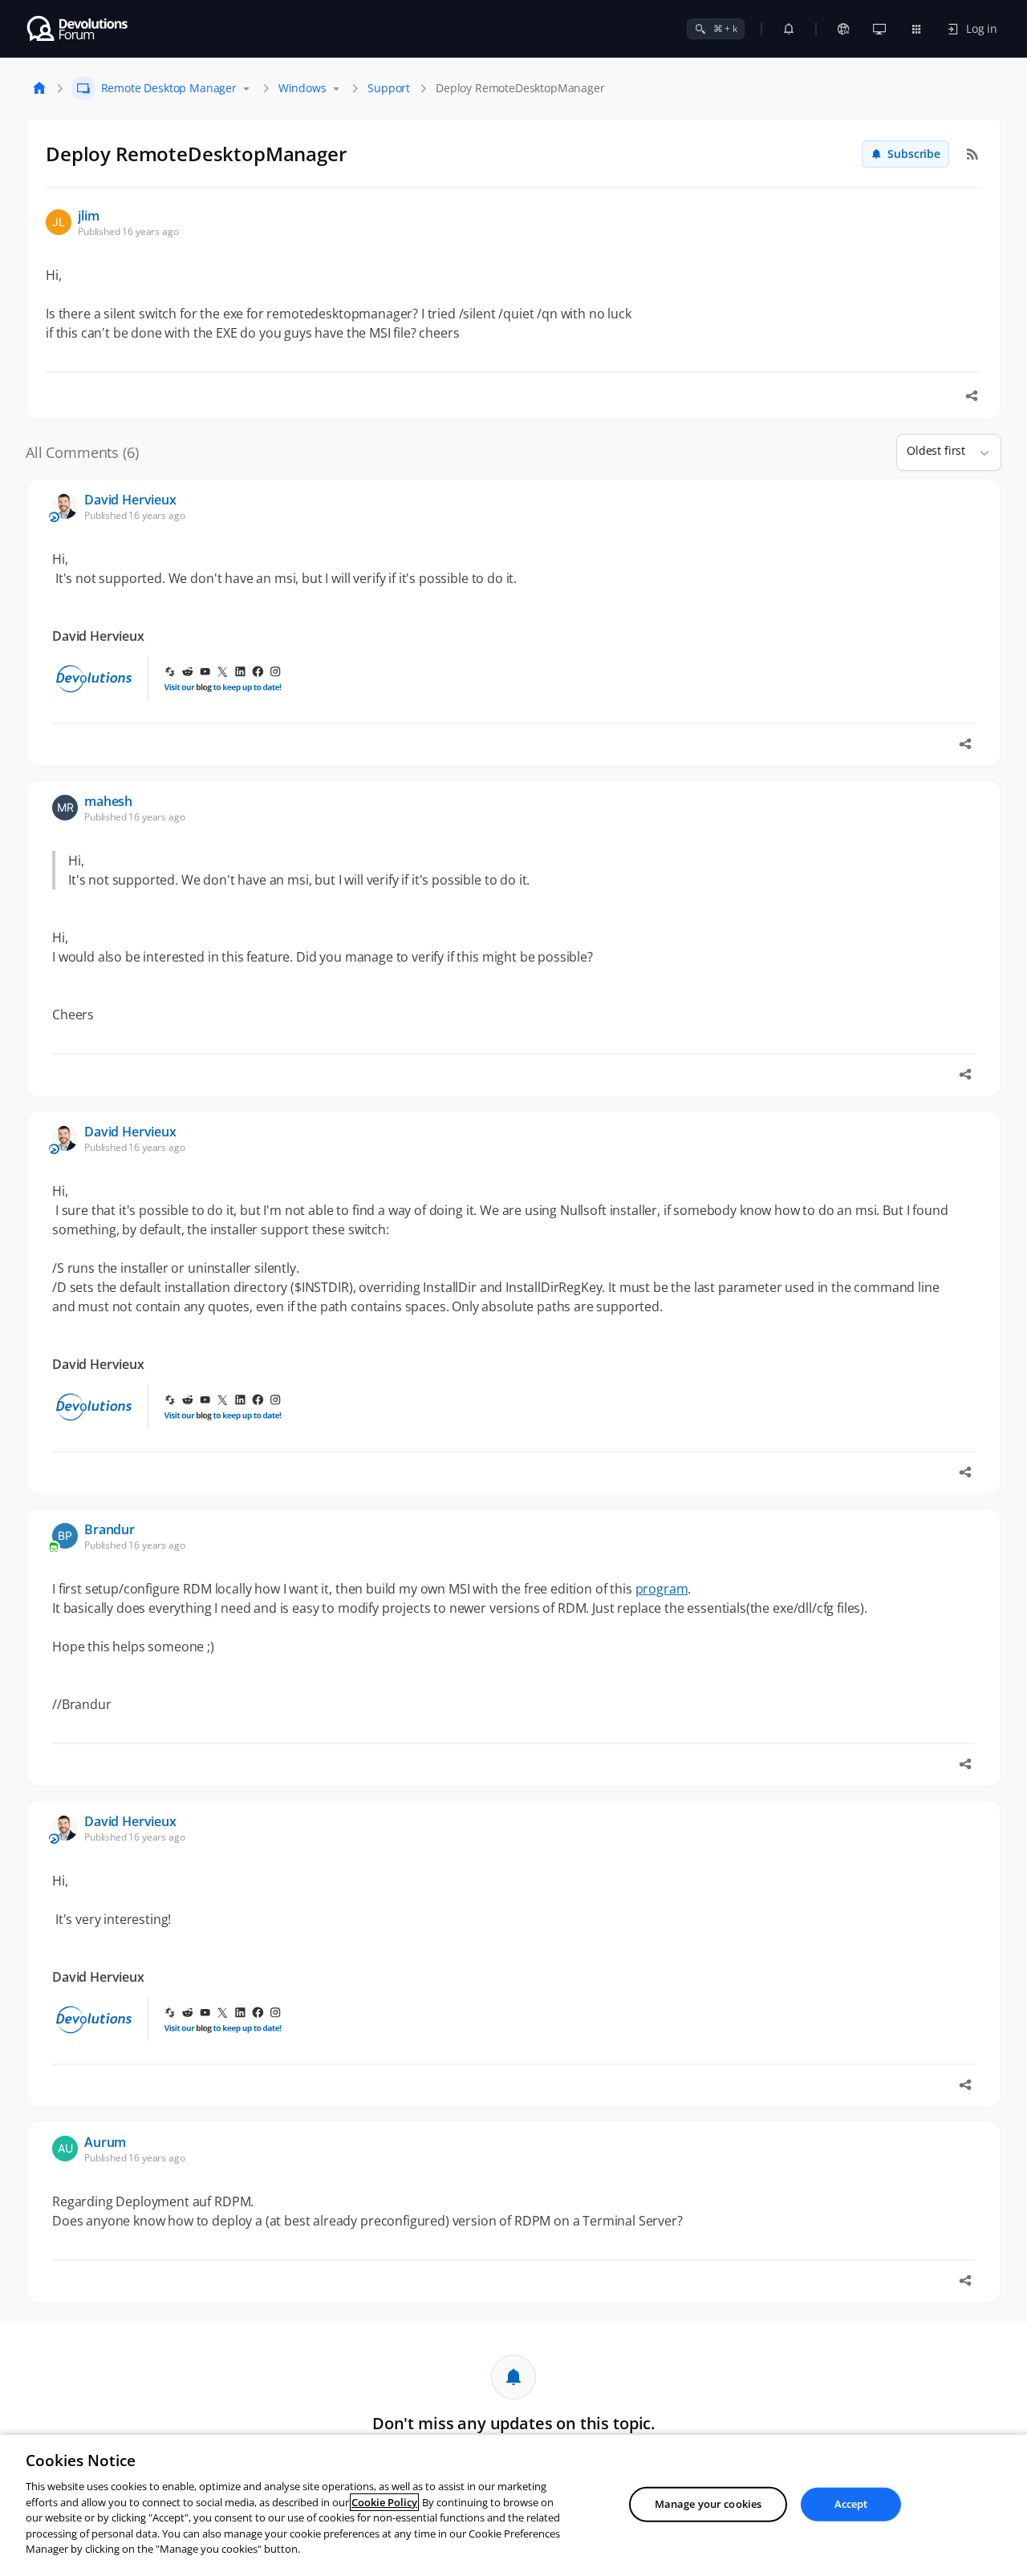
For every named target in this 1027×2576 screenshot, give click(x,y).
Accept (851, 2504)
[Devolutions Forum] (78, 29)
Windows (302, 88)
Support (389, 88)
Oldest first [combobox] (936, 450)
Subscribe (914, 154)
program (662, 1589)
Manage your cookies (708, 2504)
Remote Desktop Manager (169, 88)
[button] (978, 452)
